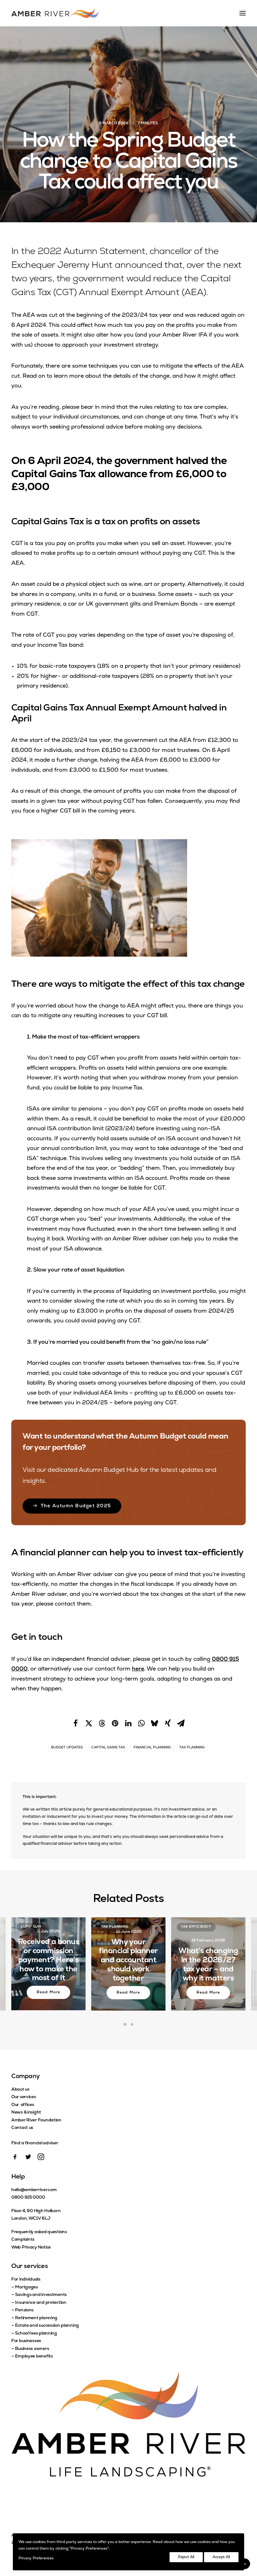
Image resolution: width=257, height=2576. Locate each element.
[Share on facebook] (76, 1723)
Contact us (22, 2128)
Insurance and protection (41, 2303)
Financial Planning (152, 1748)
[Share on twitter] (89, 1723)
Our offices (23, 2105)
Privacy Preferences (36, 2558)
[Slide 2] (132, 2024)
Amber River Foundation (36, 2120)
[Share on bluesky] (155, 1723)
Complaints (23, 2240)
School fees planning (36, 2333)
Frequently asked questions (39, 2232)
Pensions (24, 2310)
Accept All (221, 2557)
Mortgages (26, 2287)
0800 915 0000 (28, 2198)
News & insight (26, 2112)
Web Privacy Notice (31, 2247)
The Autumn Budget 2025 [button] (76, 1506)
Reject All (186, 2557)
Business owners (32, 2349)
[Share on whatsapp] (141, 1723)
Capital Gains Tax (108, 1748)
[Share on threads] (102, 1723)
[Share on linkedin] (128, 1723)
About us (20, 2090)
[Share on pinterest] (115, 1723)
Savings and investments (41, 2295)
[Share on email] (181, 1723)
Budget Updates (67, 1748)
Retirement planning (36, 2318)
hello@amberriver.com (34, 2190)
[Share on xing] (168, 1723)
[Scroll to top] (245, 2564)
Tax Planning (192, 1748)
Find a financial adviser (35, 2143)
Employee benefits (34, 2356)
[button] (15, 2159)
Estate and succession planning (47, 2326)
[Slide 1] (125, 2024)
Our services (24, 2097)
